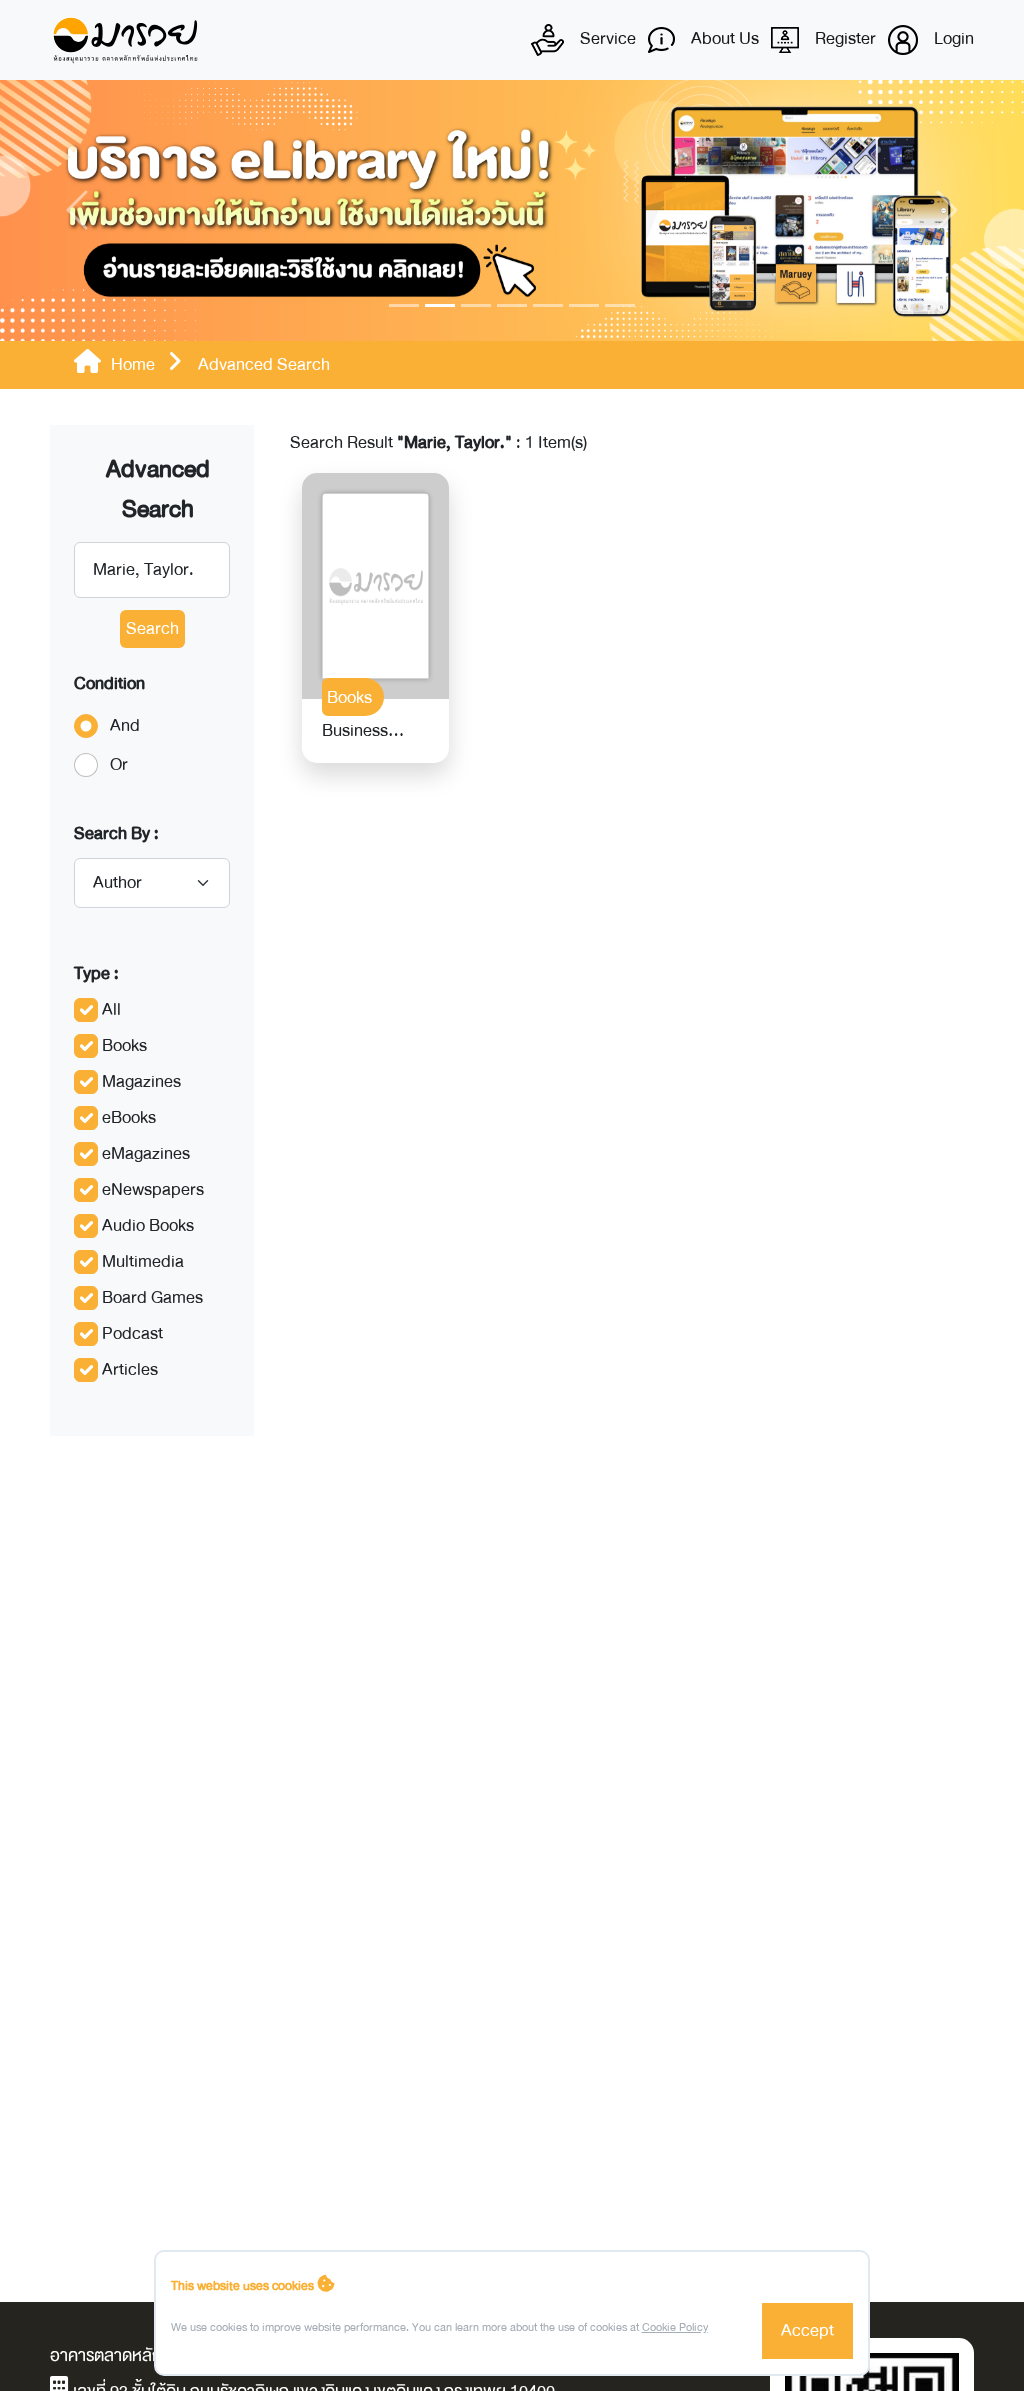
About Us (723, 38)
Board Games (152, 1297)
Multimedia (143, 1261)
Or (119, 764)
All (111, 1009)
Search (152, 628)
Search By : (116, 833)
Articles (130, 1369)
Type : (96, 973)
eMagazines (146, 1153)
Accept (807, 2330)
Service (606, 38)
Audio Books (148, 1225)
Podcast (132, 1333)
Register (843, 38)
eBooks (129, 1117)
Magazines (141, 1081)
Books (124, 1045)
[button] (77, 210)
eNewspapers (153, 1189)
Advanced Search (158, 489)
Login (952, 38)
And (125, 725)
